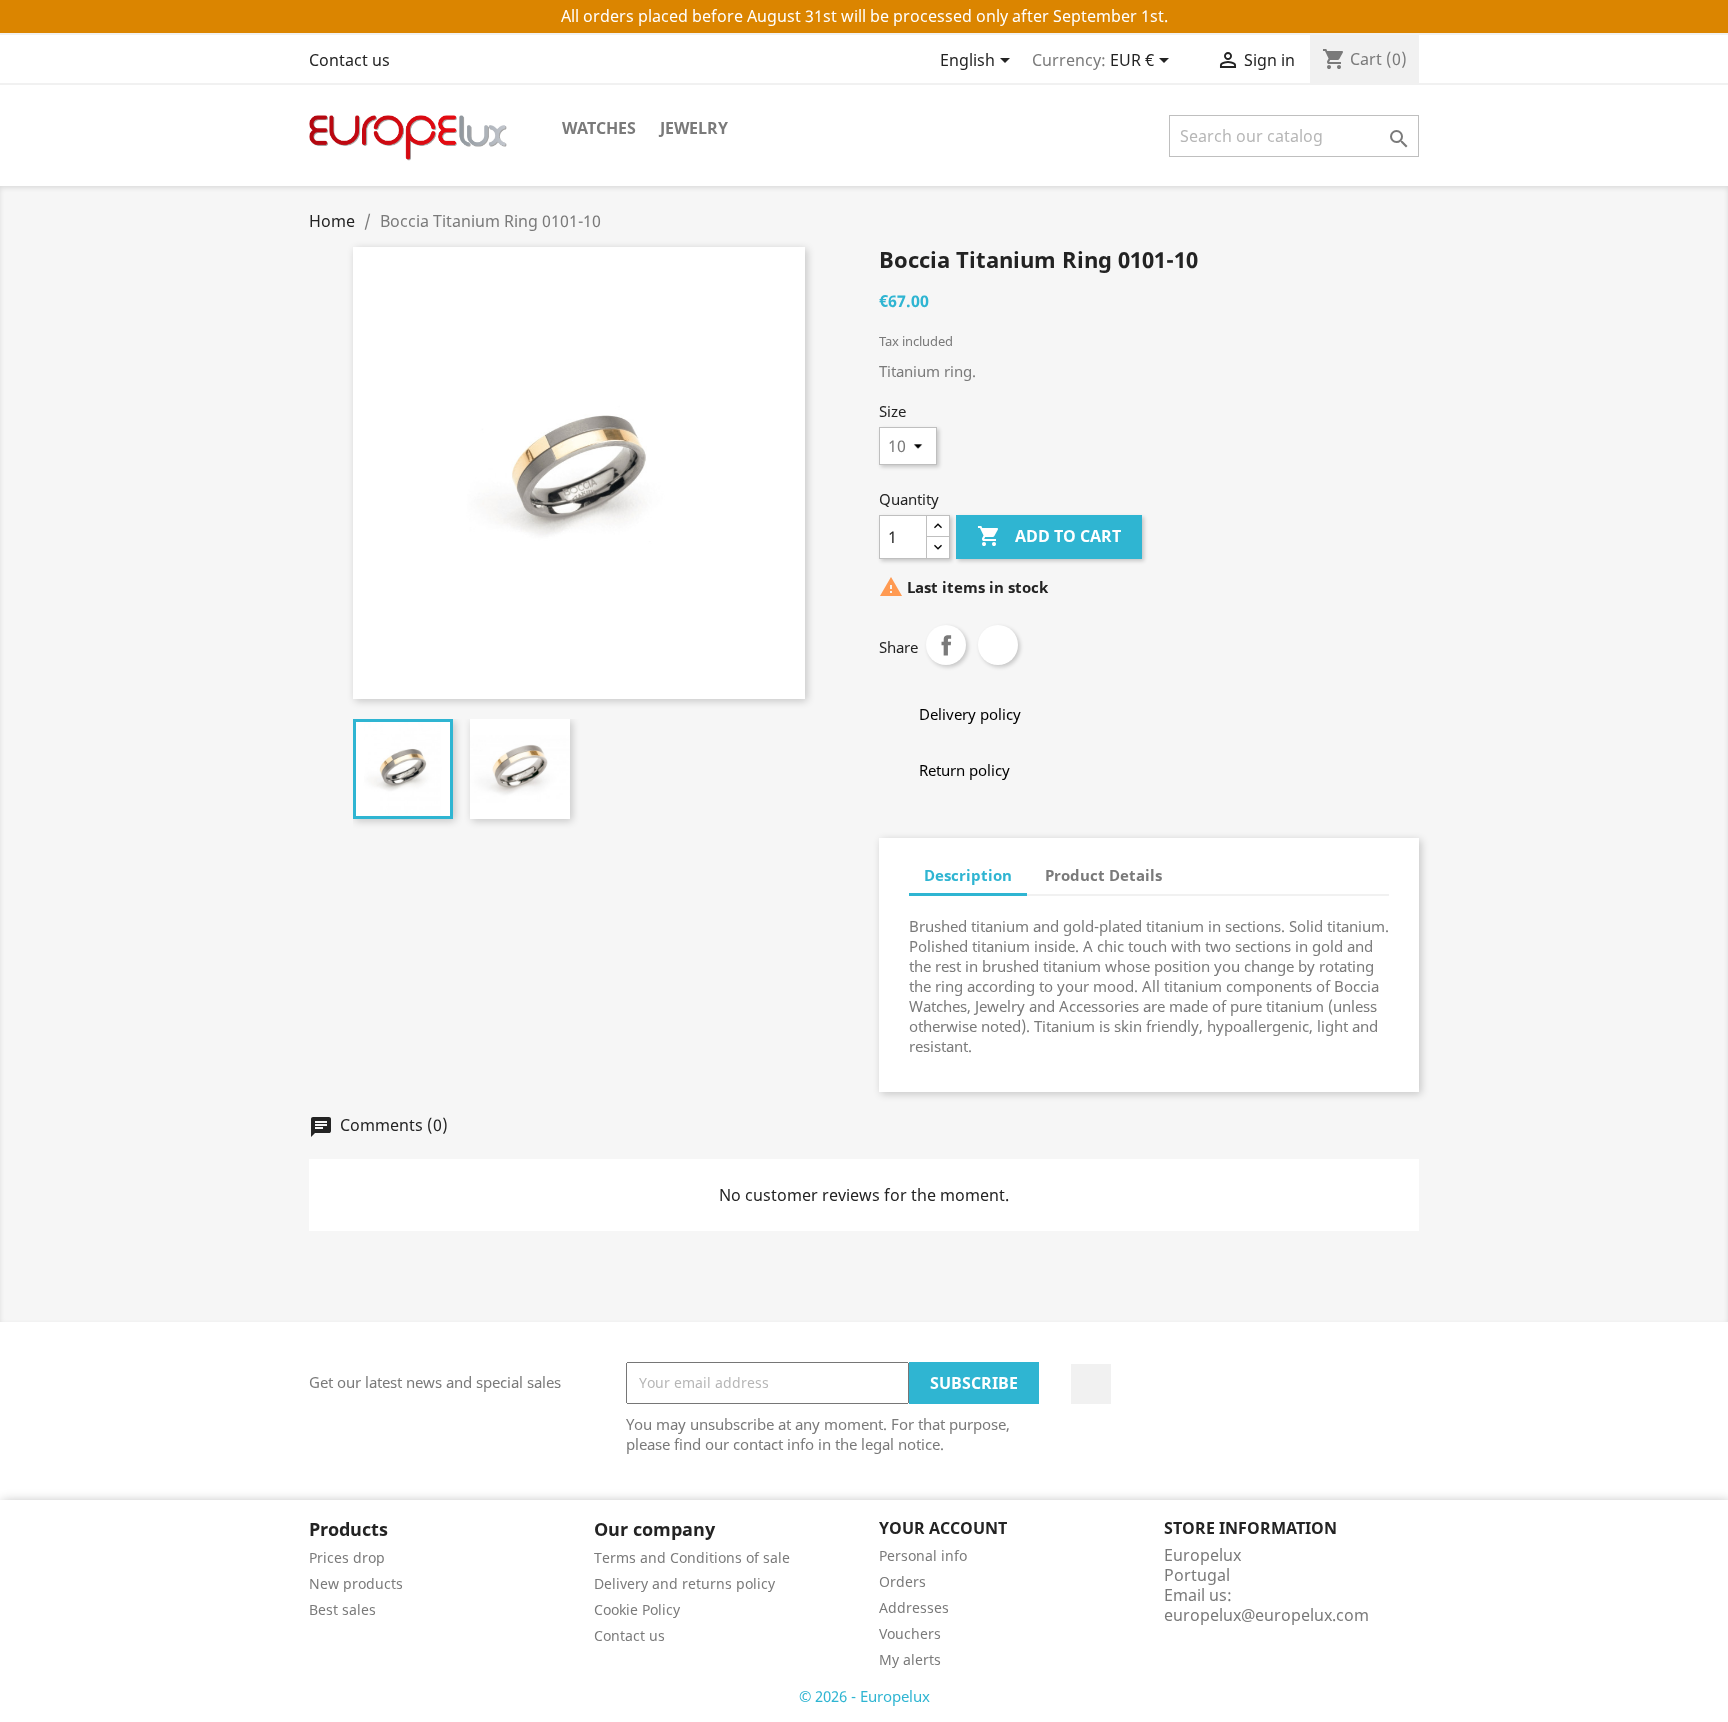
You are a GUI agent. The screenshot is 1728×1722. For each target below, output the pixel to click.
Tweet (998, 645)
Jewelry (694, 128)
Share (946, 645)
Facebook (1091, 1384)
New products (356, 1583)
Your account (943, 1528)
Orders (902, 1581)
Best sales (342, 1609)
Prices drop (347, 1557)
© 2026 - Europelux (864, 1696)
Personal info (923, 1555)
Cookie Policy (637, 1609)
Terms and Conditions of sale (692, 1557)
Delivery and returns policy (684, 1583)
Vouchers (910, 1633)
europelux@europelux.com (1266, 1615)
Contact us (349, 60)
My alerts (910, 1659)
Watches (599, 128)
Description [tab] (968, 875)
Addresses (914, 1607)
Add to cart (1049, 536)
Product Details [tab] (1103, 875)
